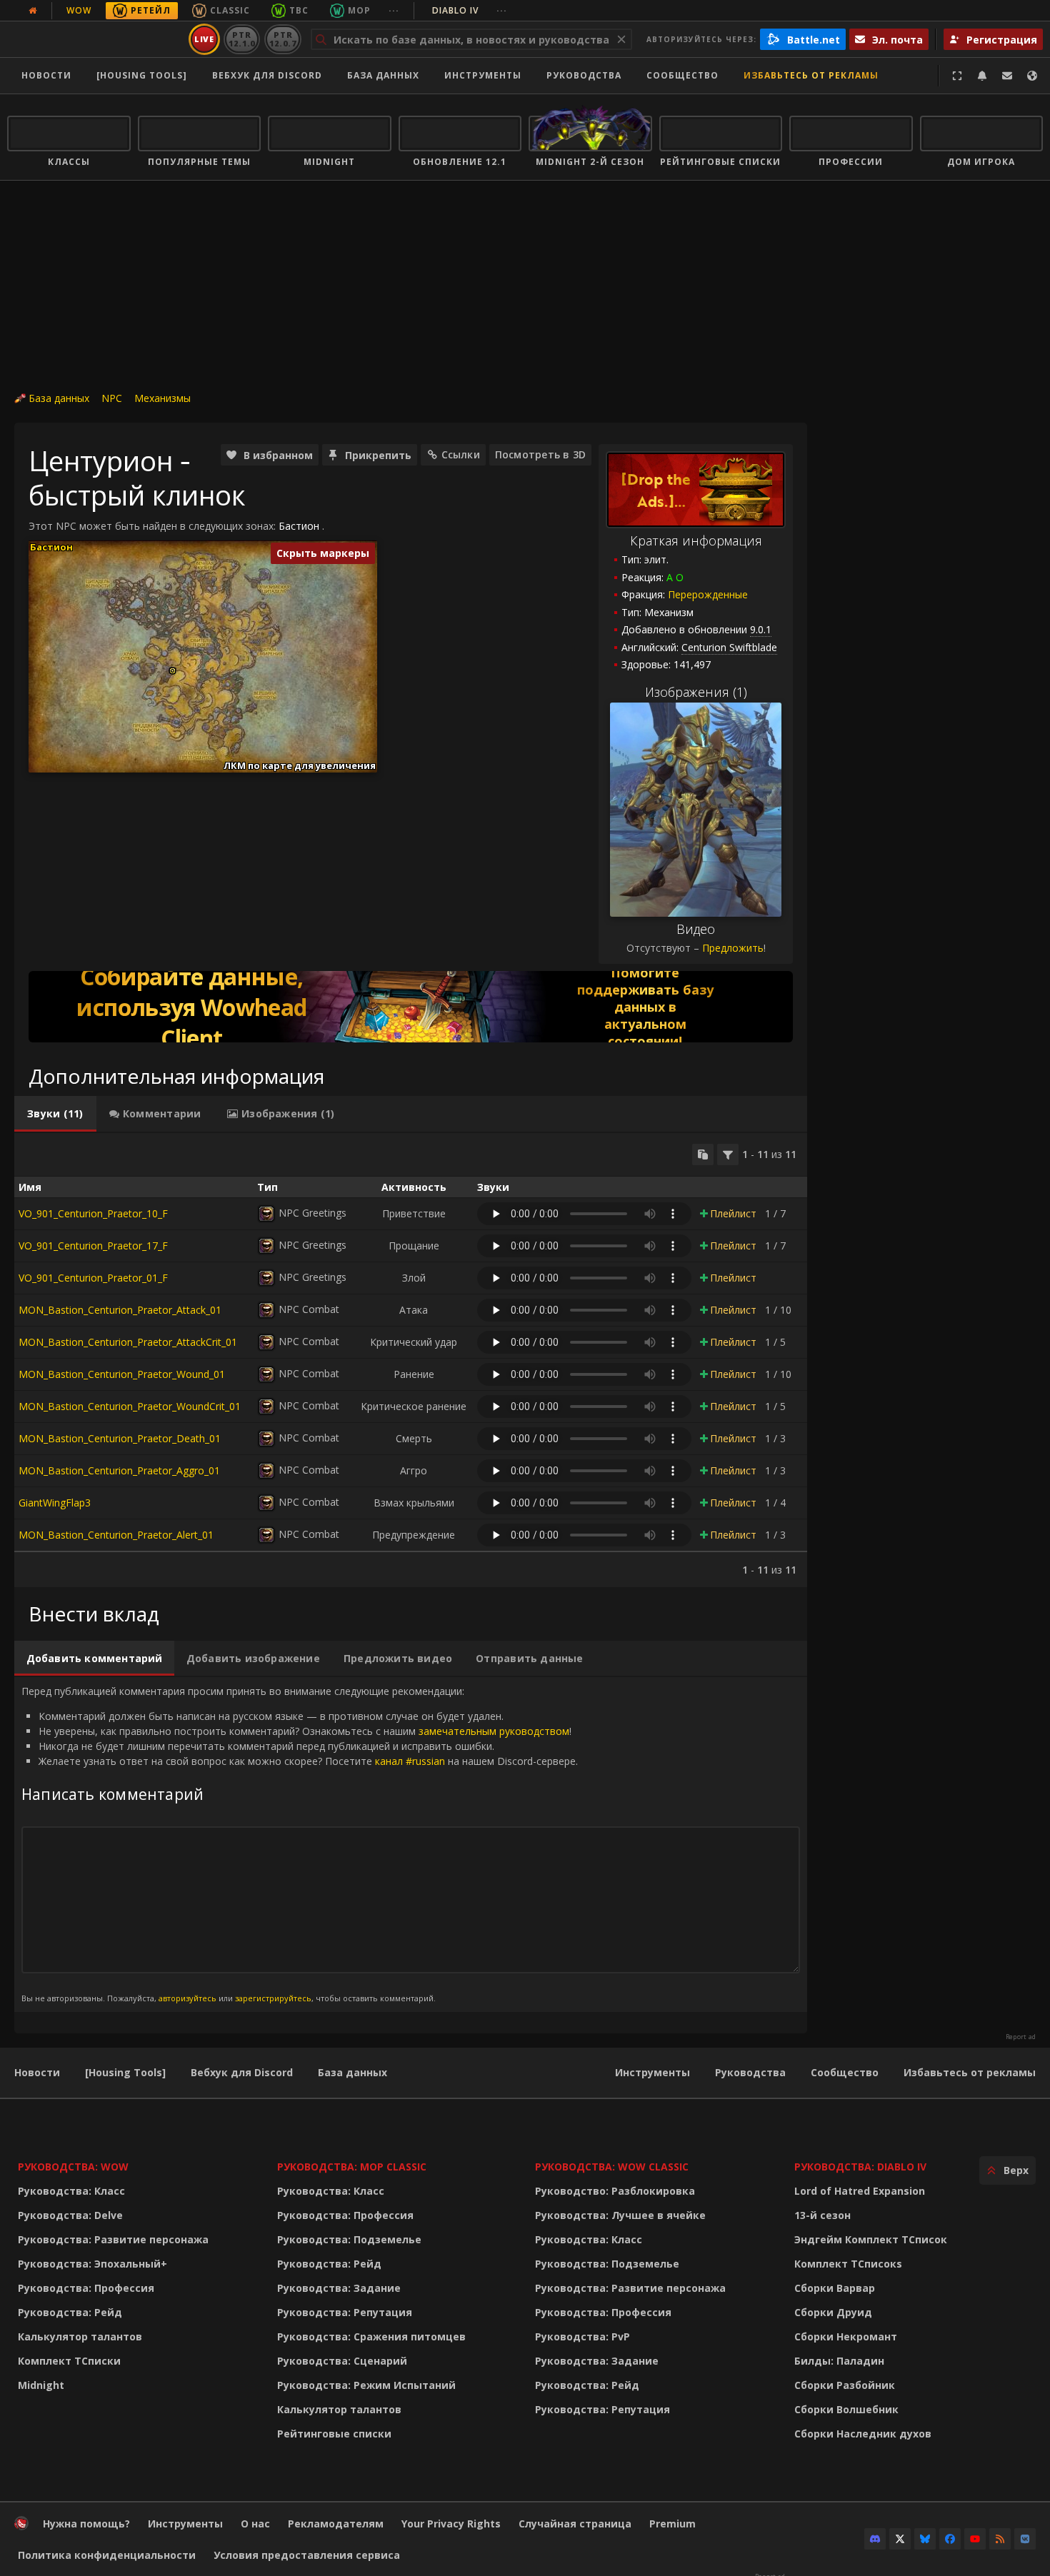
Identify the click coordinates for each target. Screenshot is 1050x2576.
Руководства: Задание (339, 2288)
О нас (255, 2524)
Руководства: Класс (71, 2191)
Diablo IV (470, 10)
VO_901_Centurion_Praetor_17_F (93, 1246)
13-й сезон (822, 2215)
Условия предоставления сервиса (307, 2555)
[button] (172, 671)
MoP (359, 10)
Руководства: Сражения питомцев (371, 2336)
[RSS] (1000, 2539)
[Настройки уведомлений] (982, 76)
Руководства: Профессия (86, 2288)
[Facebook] (950, 2539)
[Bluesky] (925, 2539)
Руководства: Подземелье (349, 2239)
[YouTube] (975, 2539)
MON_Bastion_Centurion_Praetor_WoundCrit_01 (130, 1406)
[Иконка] (266, 1214)
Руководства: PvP (582, 2336)
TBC (299, 10)
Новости (46, 75)
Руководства (584, 75)
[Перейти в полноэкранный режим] (957, 76)
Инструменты (652, 2072)
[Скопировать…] (703, 1154)
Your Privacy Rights (451, 2524)
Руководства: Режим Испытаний (366, 2385)
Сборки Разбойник (845, 2385)
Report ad (1021, 2037)
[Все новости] (33, 11)
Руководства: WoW (73, 2167)
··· (394, 10)
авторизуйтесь (187, 1998)
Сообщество (682, 75)
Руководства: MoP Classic (352, 2167)
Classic (230, 10)
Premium (672, 2524)
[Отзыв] (1007, 76)
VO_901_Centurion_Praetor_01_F (93, 1278)
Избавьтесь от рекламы (811, 75)
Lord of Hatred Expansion (860, 2191)
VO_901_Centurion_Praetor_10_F (93, 1213)
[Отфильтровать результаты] (728, 1154)
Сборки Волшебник (846, 2409)
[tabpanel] (411, 1360)
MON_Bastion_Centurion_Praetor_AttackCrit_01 (128, 1342)
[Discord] (875, 2539)
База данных (383, 75)
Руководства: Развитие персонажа (113, 2239)
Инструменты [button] (483, 75)
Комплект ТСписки (69, 2361)
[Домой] (95, 39)
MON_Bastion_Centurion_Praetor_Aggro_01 (119, 1470)
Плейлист (733, 1213)
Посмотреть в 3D (540, 454)
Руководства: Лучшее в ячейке (620, 2215)
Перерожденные (708, 594)
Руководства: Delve (70, 2215)
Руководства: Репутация (345, 2312)
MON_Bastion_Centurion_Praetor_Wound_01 (122, 1374)
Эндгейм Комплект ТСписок (871, 2239)
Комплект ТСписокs (848, 2264)
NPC (112, 398)
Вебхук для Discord (267, 75)
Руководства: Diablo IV (860, 2167)
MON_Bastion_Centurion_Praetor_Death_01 (120, 1438)
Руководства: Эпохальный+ (92, 2264)
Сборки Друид (833, 2312)
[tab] (55, 1114)
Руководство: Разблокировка (615, 2191)
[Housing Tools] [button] (142, 75)
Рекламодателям (336, 2524)
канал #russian (410, 1761)
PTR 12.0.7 (282, 39)
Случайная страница (575, 2524)
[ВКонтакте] (1025, 2539)
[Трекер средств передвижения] (411, 1007)
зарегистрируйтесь (273, 1998)
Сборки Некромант (846, 2336)
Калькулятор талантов (80, 2336)
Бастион (299, 526)
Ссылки (461, 454)
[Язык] (1032, 76)
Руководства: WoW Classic (612, 2167)
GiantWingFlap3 (55, 1503)
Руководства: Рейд (70, 2312)
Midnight (41, 2385)
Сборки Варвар (835, 2288)
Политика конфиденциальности (107, 2555)
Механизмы (162, 398)
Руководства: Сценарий (342, 2361)
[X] (900, 2539)
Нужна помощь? (86, 2524)
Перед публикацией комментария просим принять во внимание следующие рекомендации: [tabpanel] (300, 1844)
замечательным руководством (494, 1731)
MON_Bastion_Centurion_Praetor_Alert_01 (116, 1535)
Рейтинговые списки (334, 2434)
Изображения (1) (696, 692)
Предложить (733, 948)
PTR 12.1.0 (242, 39)
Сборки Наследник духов (863, 2434)
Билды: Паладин (839, 2361)
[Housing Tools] (125, 2072)
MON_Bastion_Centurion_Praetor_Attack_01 (120, 1310)
